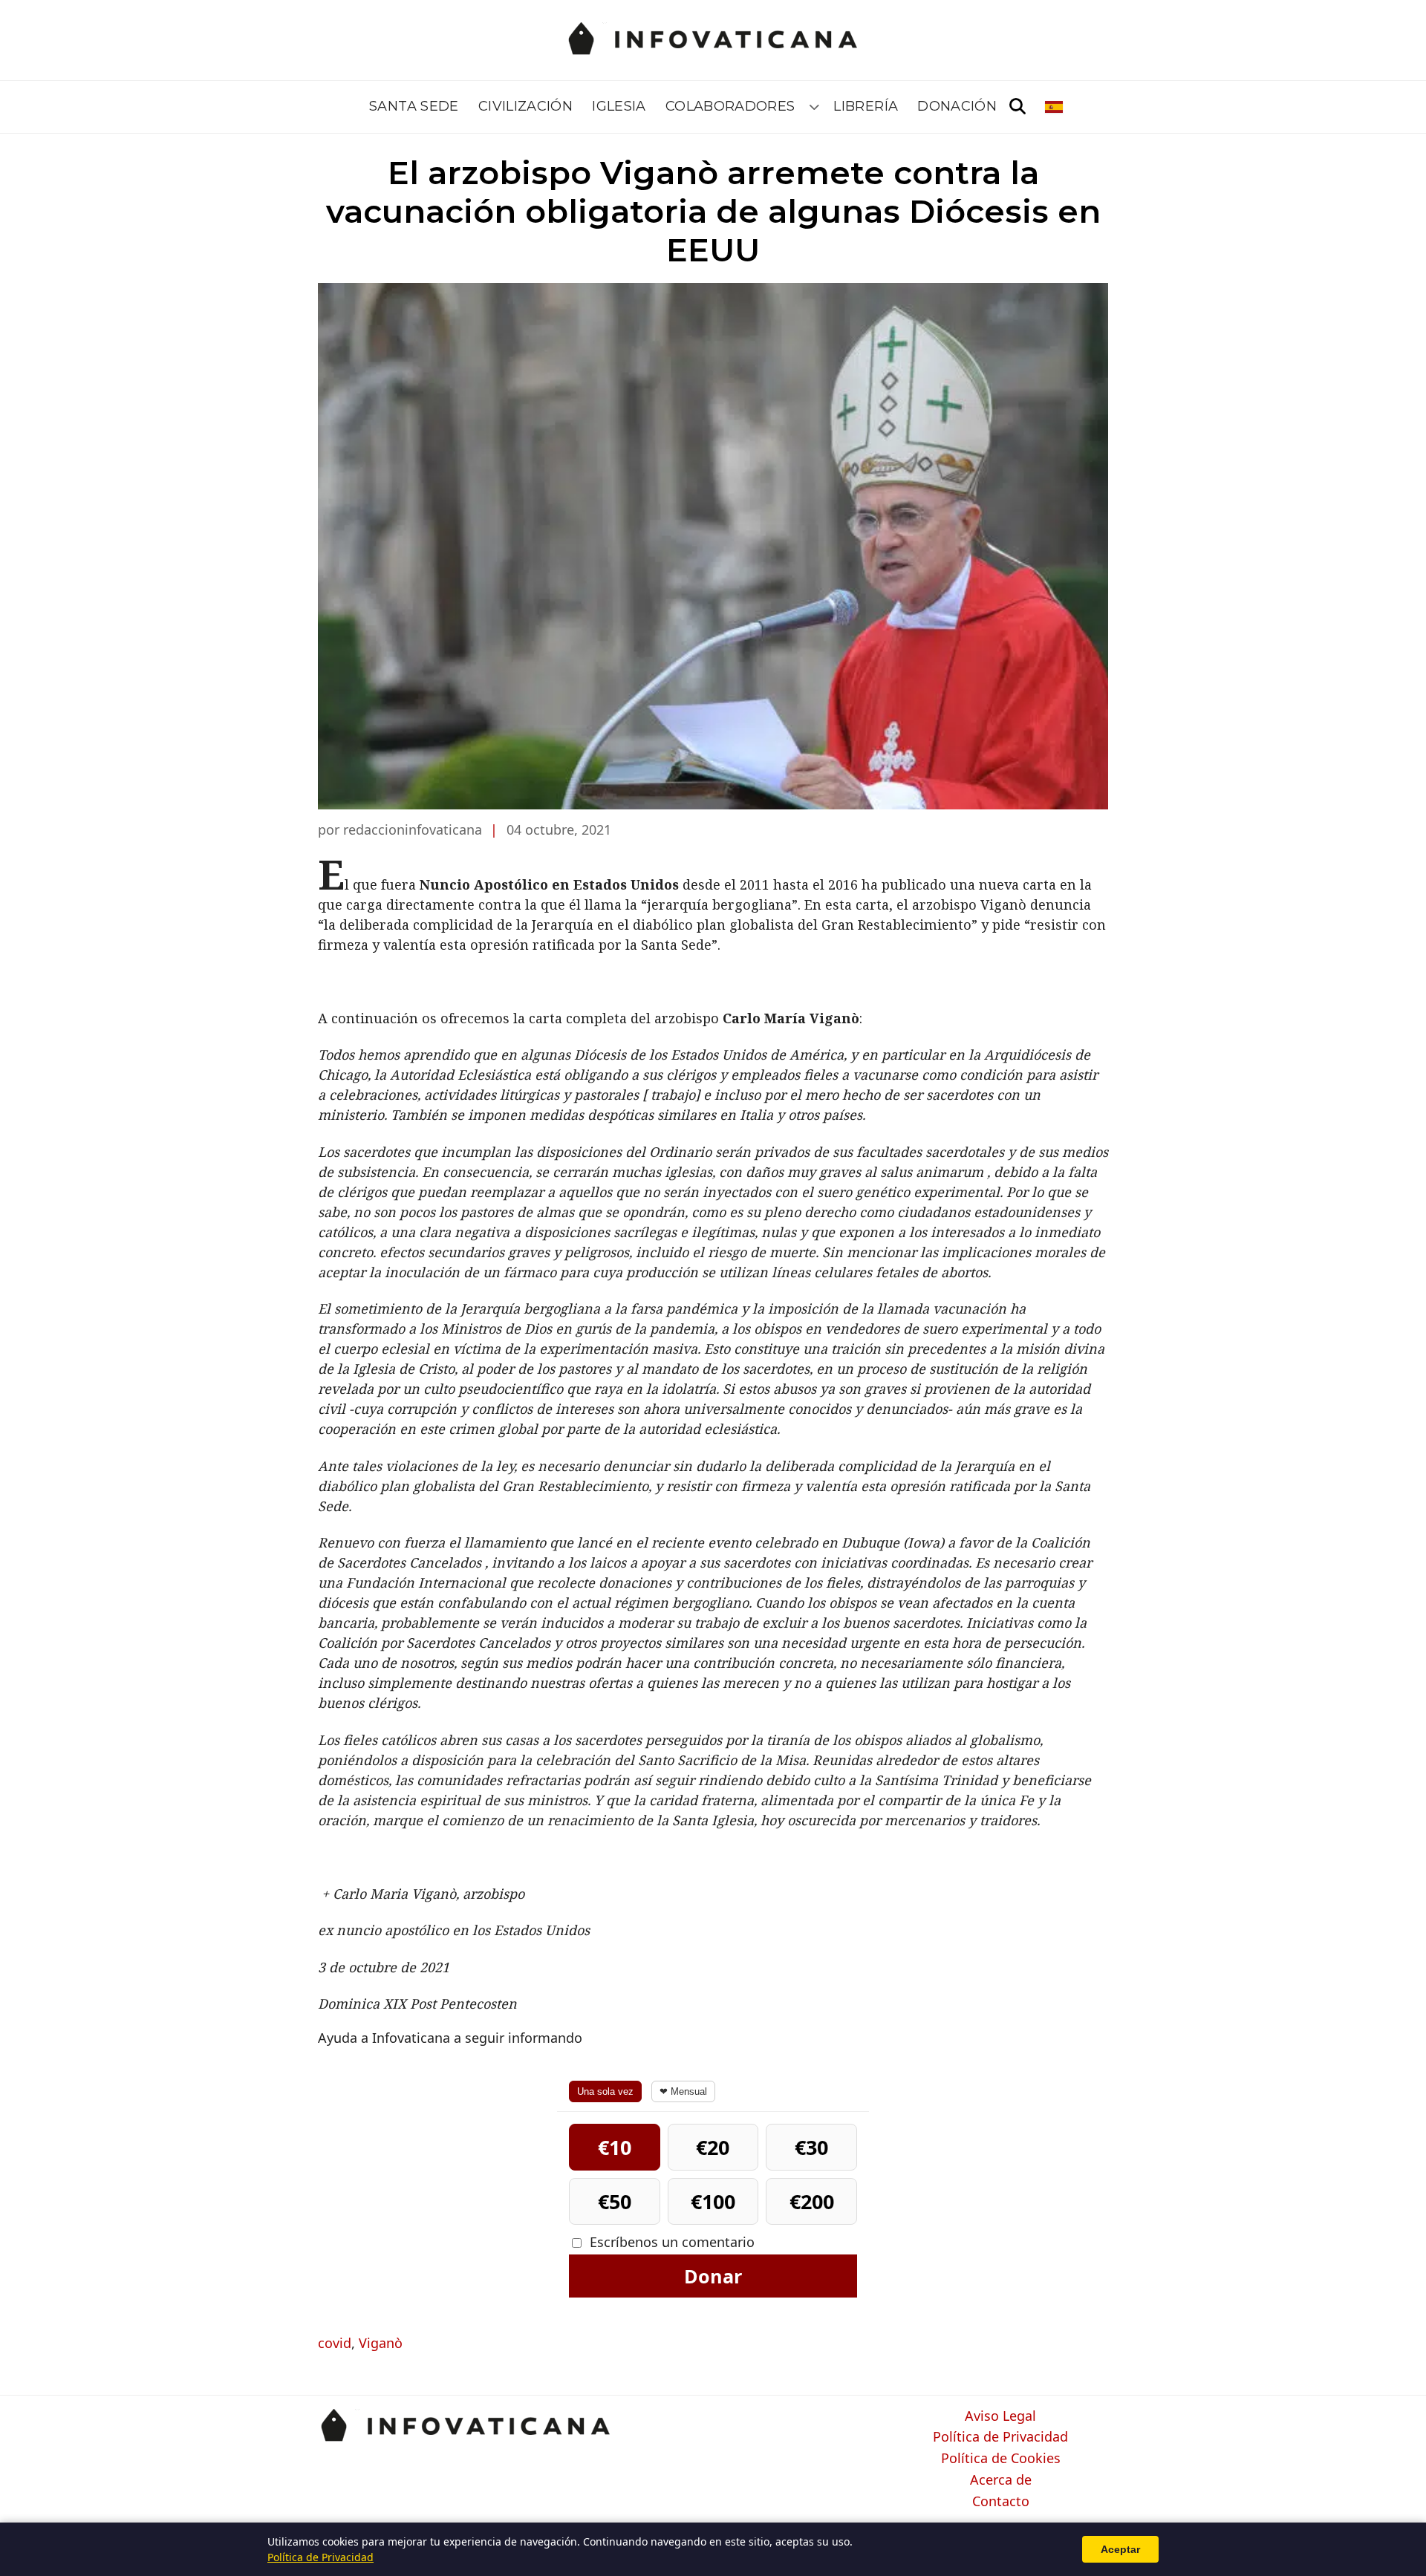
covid (335, 2343)
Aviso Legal (1000, 2416)
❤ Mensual (683, 2091)
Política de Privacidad (1000, 2437)
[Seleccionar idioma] (1055, 107)
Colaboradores (730, 106)
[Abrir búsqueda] (1018, 107)
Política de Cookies (1001, 2459)
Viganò (381, 2343)
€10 (615, 2147)
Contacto (1001, 2502)
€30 (811, 2147)
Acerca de (1001, 2480)
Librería (866, 106)
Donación (957, 106)
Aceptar (1120, 2549)
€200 (812, 2201)
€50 (615, 2201)
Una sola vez (605, 2091)
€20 (713, 2147)
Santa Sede (414, 106)
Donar (713, 2276)
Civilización (525, 106)
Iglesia (619, 106)
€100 (713, 2201)
